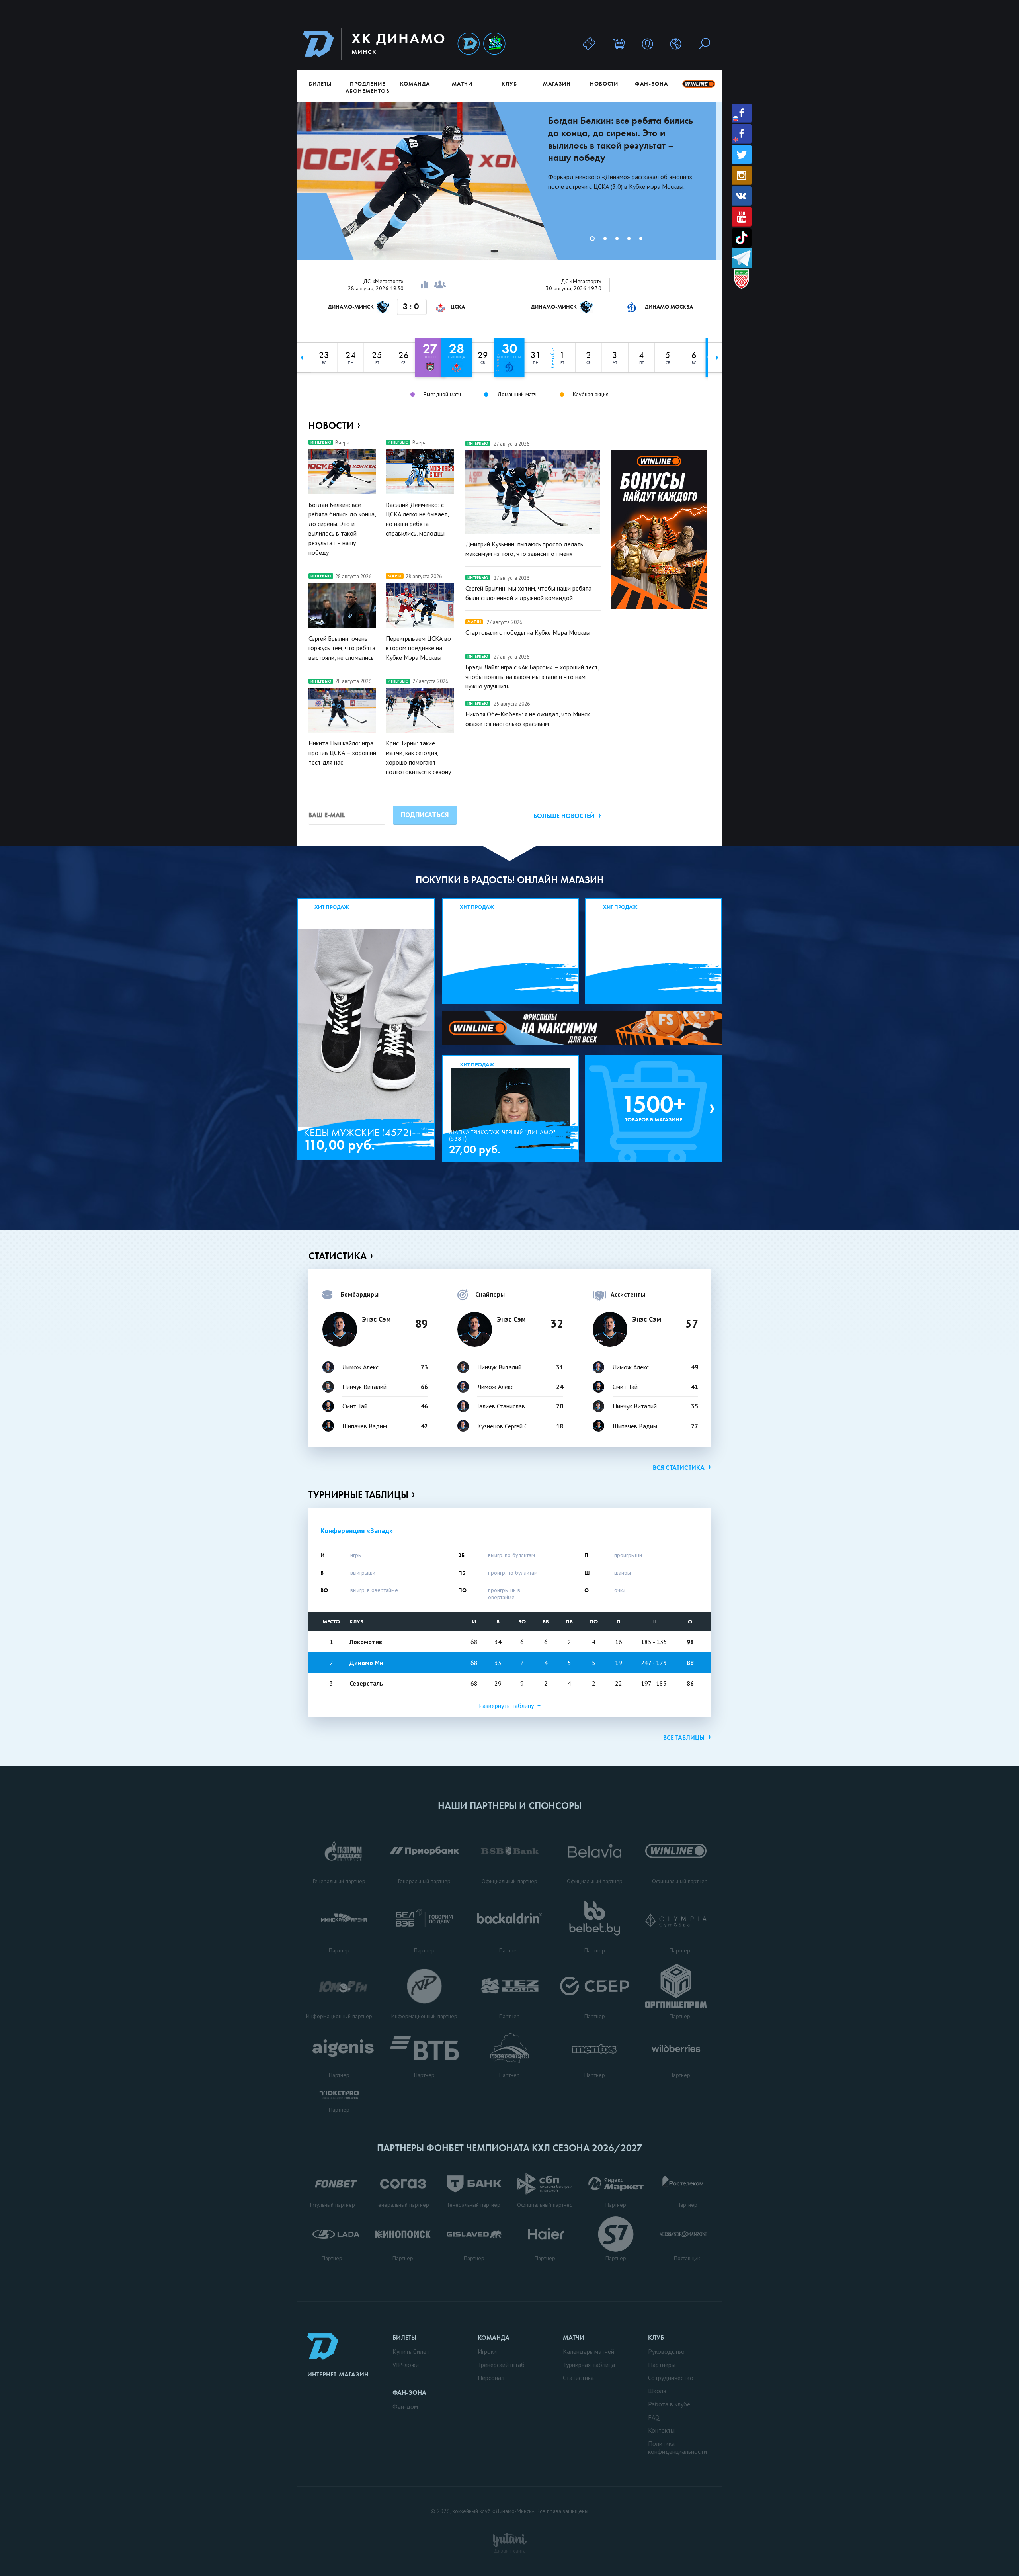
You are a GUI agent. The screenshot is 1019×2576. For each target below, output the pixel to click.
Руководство (666, 2351)
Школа (657, 2391)
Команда (415, 84)
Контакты (661, 2430)
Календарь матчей (589, 2351)
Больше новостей (564, 816)
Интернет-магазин (338, 2374)
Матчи (462, 84)
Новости (604, 84)
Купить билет (411, 2351)
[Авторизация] (647, 44)
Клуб (509, 84)
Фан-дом (405, 2406)
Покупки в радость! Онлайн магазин (510, 880)
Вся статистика (679, 1468)
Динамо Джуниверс (494, 44)
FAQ (654, 2417)
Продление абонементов (368, 87)
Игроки (487, 2351)
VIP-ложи (406, 2365)
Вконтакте (742, 196)
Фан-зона (651, 84)
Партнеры (662, 2365)
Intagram (742, 175)
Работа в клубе (669, 2404)
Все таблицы (684, 1738)
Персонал (491, 2378)
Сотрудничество (671, 2378)
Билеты (320, 84)
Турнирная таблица (589, 2365)
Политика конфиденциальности (677, 2447)
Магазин (557, 84)
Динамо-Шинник (469, 44)
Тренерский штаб (501, 2365)
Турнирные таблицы (358, 1495)
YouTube (742, 217)
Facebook (742, 113)
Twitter (742, 155)
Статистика (338, 1256)
